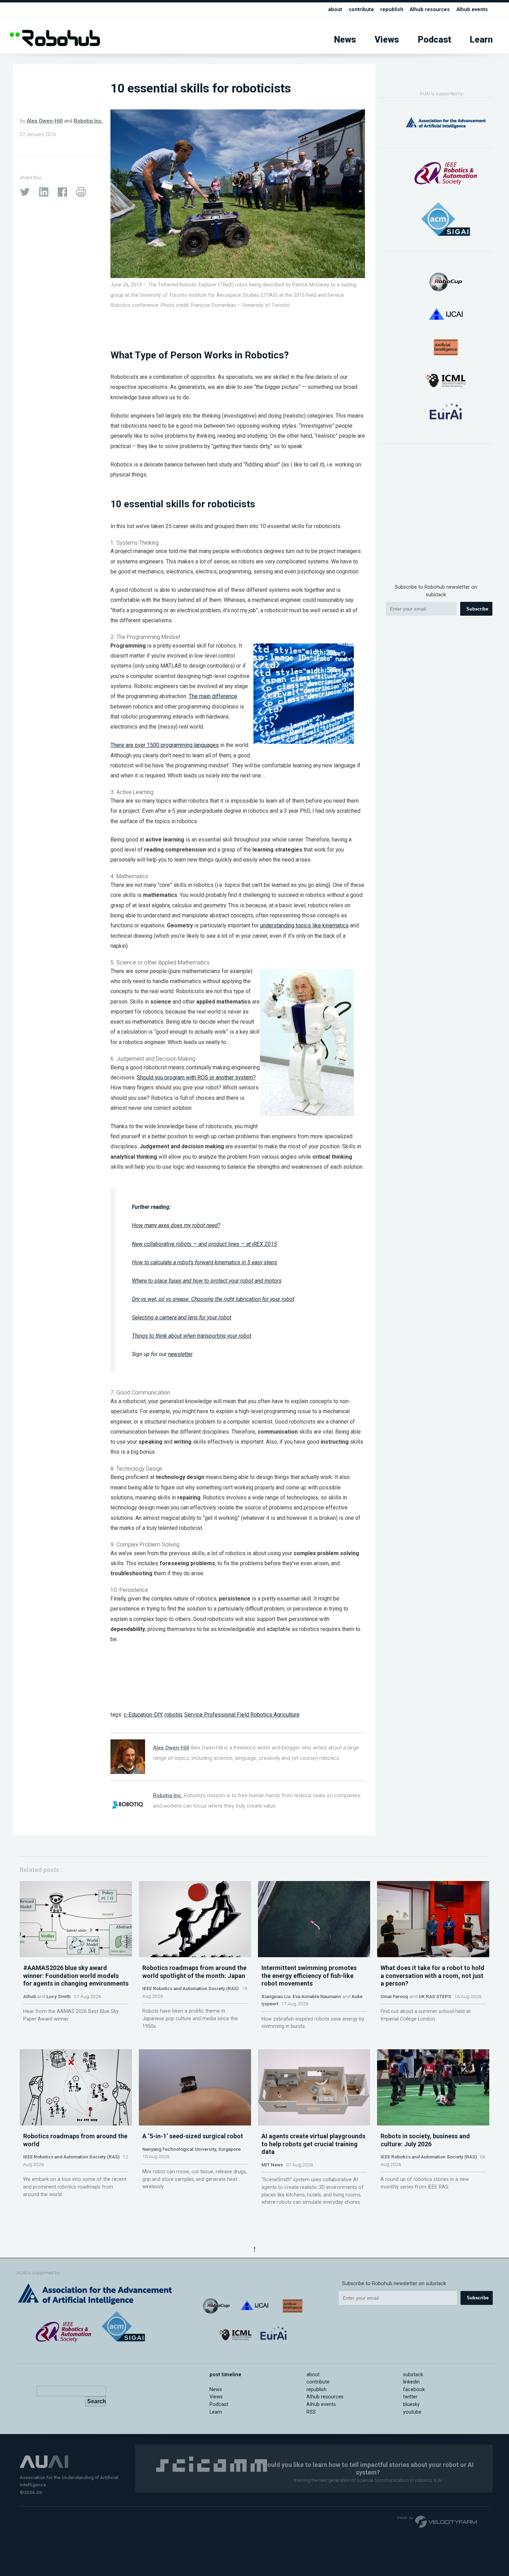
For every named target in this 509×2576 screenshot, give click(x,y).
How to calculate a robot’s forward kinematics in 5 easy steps (204, 1262)
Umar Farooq (394, 1996)
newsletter (180, 1354)
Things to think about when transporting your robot (192, 1336)
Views (387, 40)
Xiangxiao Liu (276, 1996)
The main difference (213, 696)
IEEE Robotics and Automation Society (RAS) (190, 1988)
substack (413, 2375)
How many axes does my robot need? (176, 1225)
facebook (414, 2390)
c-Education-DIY (143, 1715)
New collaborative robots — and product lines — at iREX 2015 (204, 1244)
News (345, 40)
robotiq (173, 1715)
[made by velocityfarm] (437, 2521)
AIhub (30, 1996)
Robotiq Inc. (88, 121)
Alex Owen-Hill (45, 121)
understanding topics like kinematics (304, 925)
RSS (311, 2412)
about (335, 10)
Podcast (435, 40)
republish (392, 10)
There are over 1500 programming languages (165, 745)
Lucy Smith (59, 1996)
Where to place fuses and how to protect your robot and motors (207, 1281)
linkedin (411, 2382)
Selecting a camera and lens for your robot (182, 1317)
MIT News (272, 2165)
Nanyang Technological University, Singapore (191, 2149)
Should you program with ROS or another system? (196, 1077)
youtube (412, 2412)
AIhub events (472, 10)
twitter (410, 2397)
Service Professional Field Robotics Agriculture (242, 1715)
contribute (361, 10)
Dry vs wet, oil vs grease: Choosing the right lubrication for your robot (213, 1299)
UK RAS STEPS (435, 1996)
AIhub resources (430, 10)
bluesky (411, 2404)
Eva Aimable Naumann (317, 1996)
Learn (481, 40)
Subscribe (477, 609)
